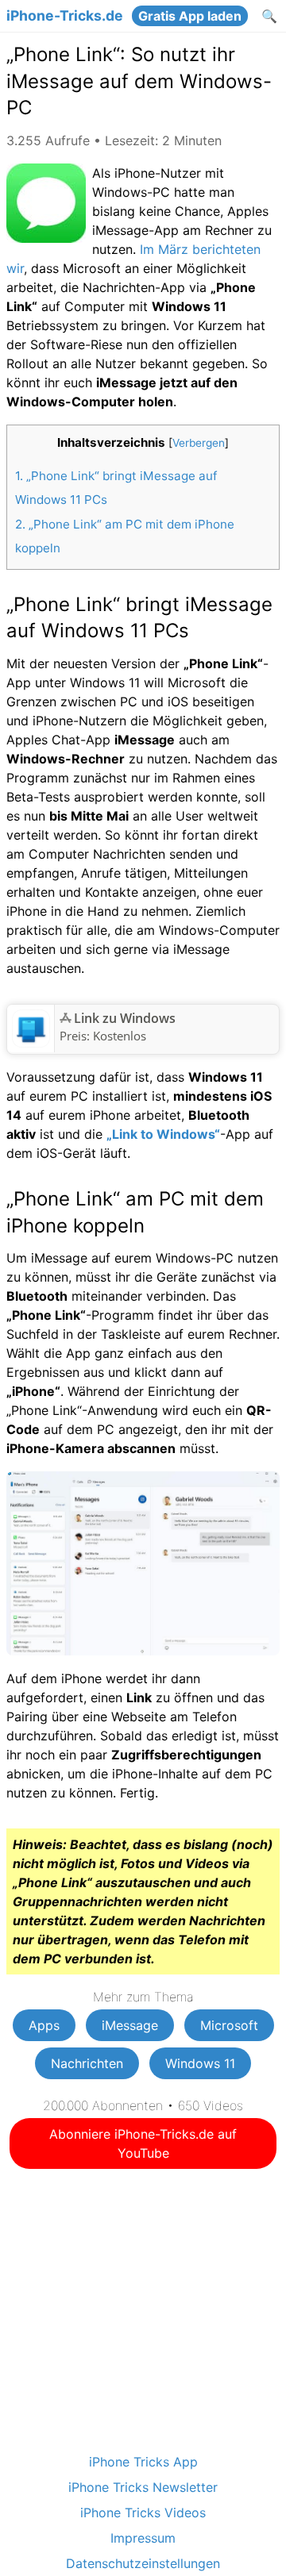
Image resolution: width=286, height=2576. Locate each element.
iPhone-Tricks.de (65, 16)
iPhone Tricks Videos (143, 2513)
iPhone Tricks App (143, 2462)
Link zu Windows (125, 1018)
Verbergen (199, 443)
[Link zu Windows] (31, 1043)
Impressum (143, 2538)
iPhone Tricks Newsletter (143, 2487)
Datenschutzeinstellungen (143, 2563)
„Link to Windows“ (163, 1134)
